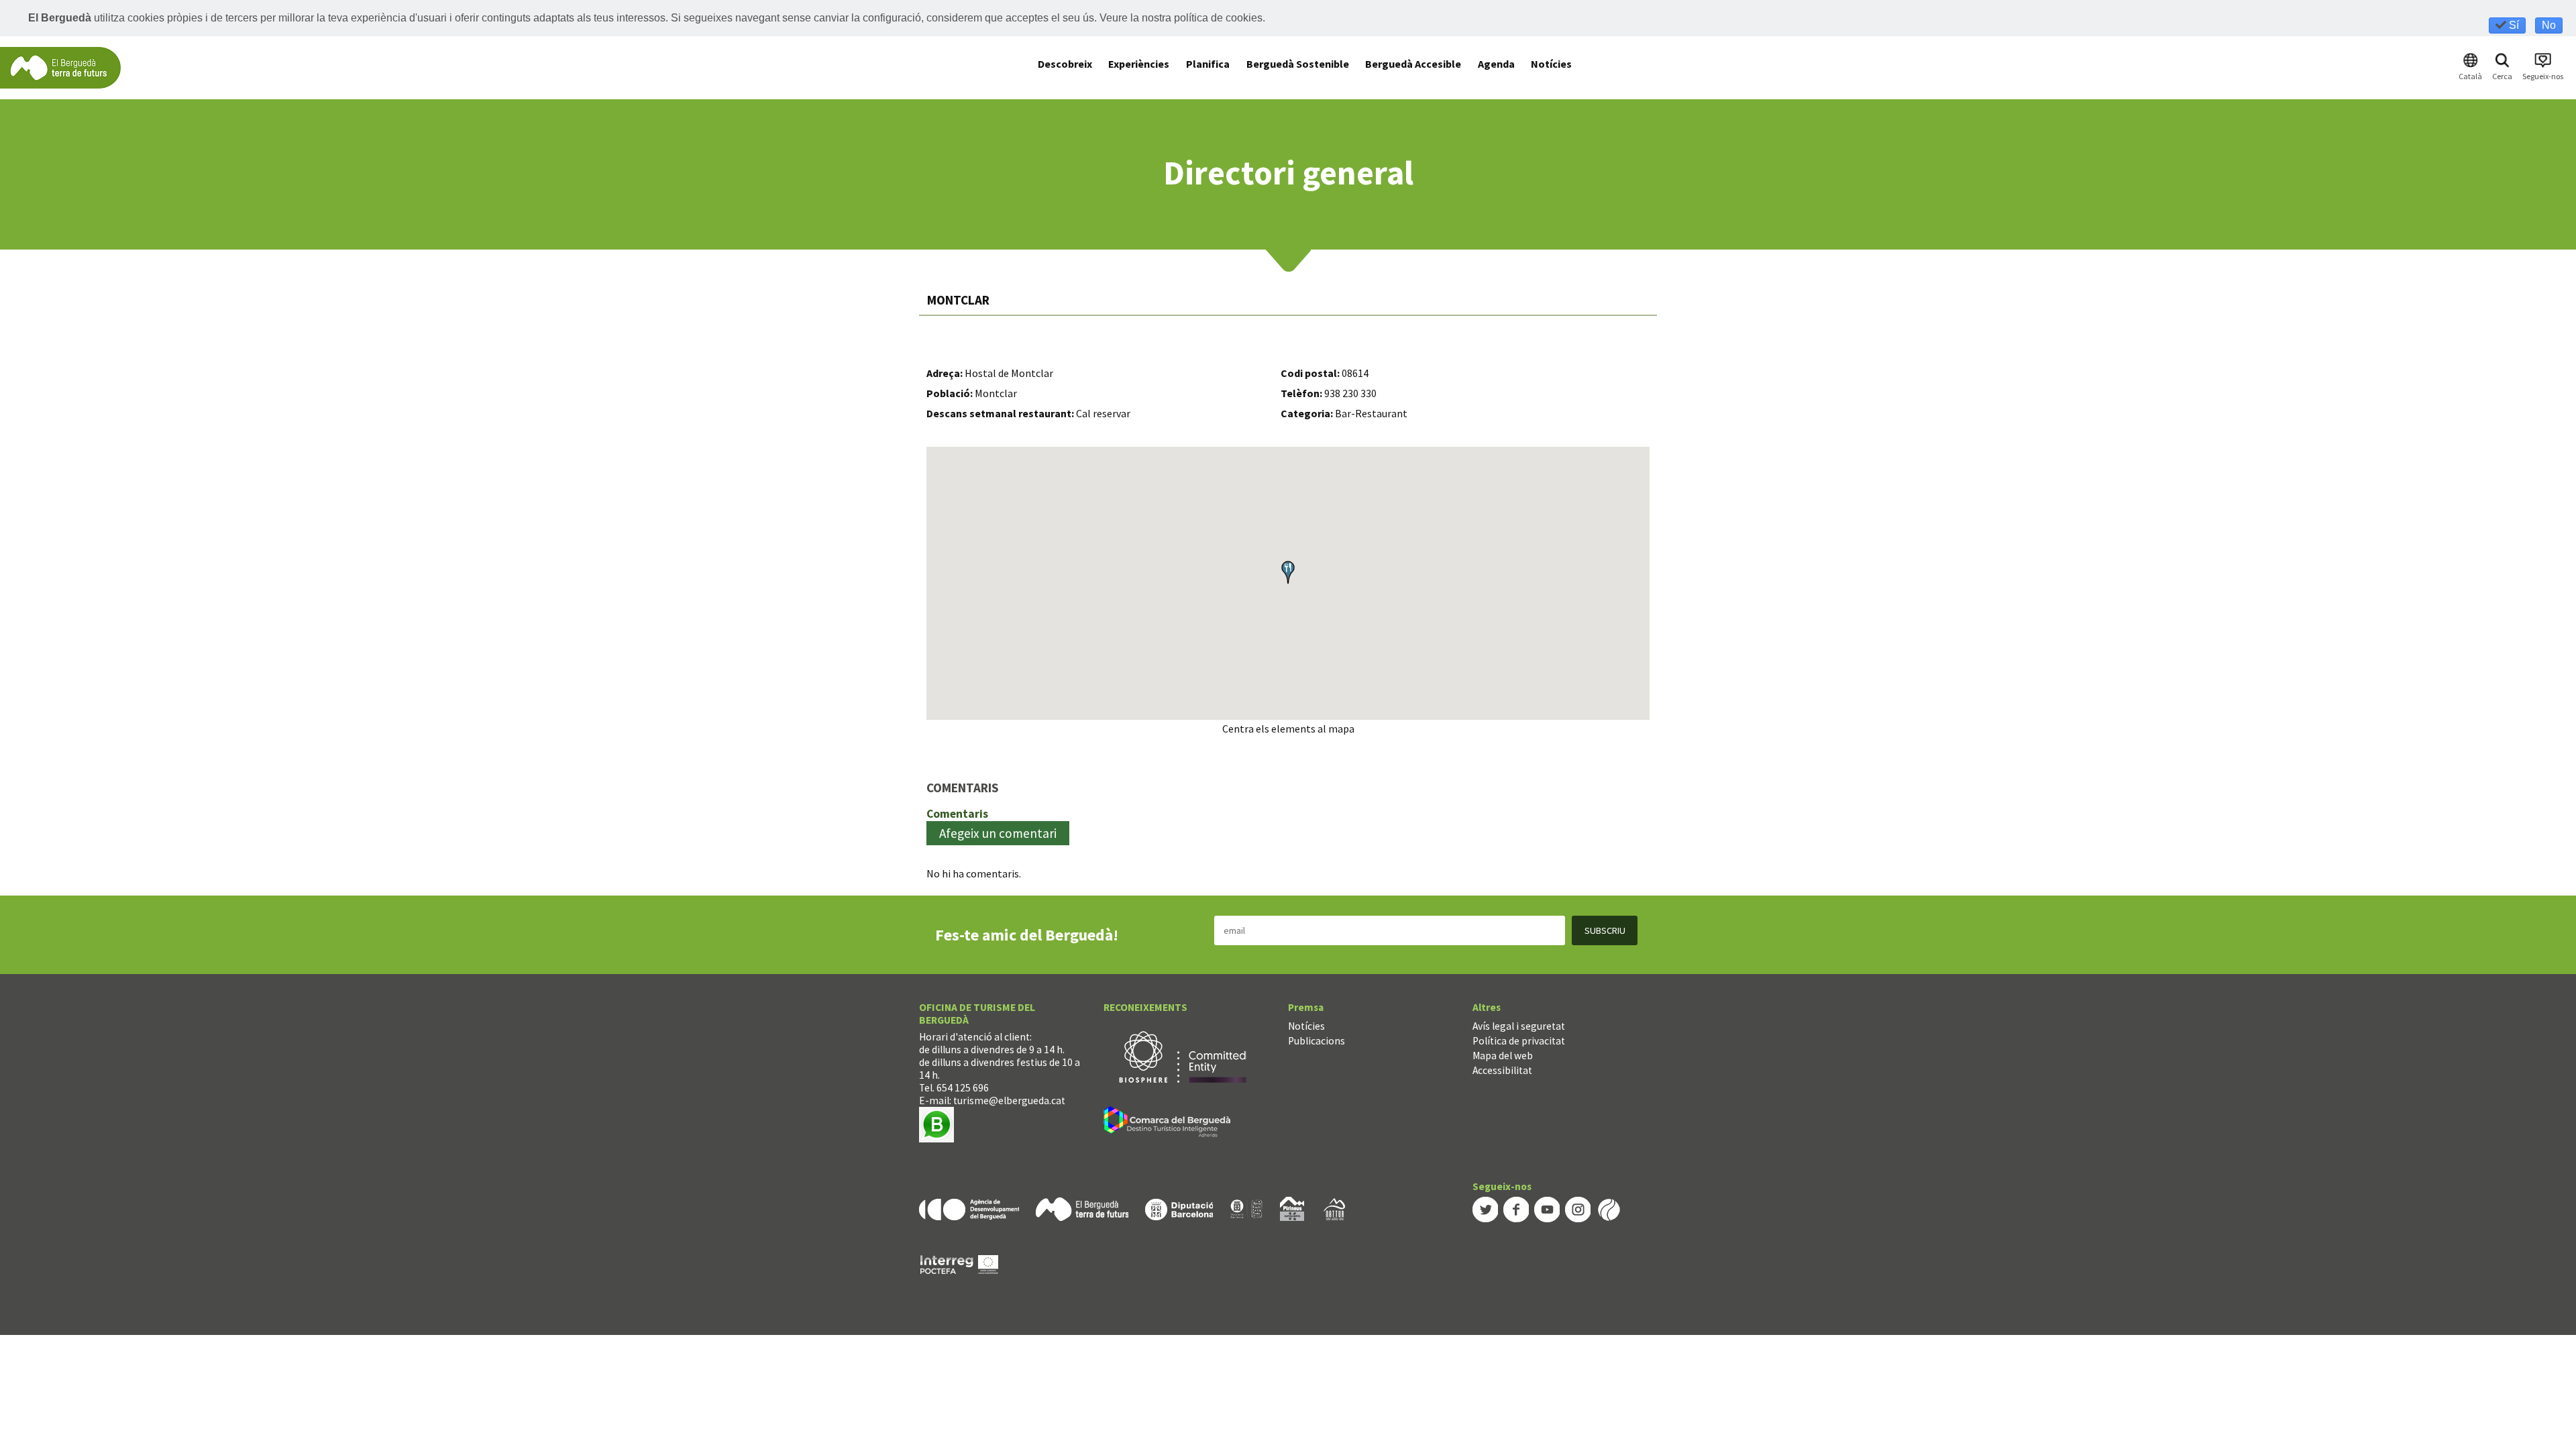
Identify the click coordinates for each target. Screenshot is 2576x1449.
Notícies (1306, 1026)
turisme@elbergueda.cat (1009, 1101)
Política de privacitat (1519, 1041)
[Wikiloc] (1609, 1209)
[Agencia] (969, 1208)
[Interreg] (959, 1264)
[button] (1288, 572)
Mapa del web (1503, 1056)
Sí (2513, 25)
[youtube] (1547, 1209)
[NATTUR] (1334, 1208)
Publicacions (1317, 1041)
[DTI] (1170, 1123)
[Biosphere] (1183, 1056)
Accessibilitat (1502, 1070)
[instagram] (1578, 1209)
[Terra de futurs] (1082, 1208)
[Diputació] (1179, 1208)
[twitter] (1485, 1209)
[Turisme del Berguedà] (60, 67)
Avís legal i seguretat (1519, 1026)
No (2549, 25)
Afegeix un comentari (998, 833)
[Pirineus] (1292, 1208)
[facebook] (1516, 1209)
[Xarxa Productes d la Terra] (1246, 1208)
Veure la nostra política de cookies (1181, 18)
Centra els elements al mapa (1288, 729)
